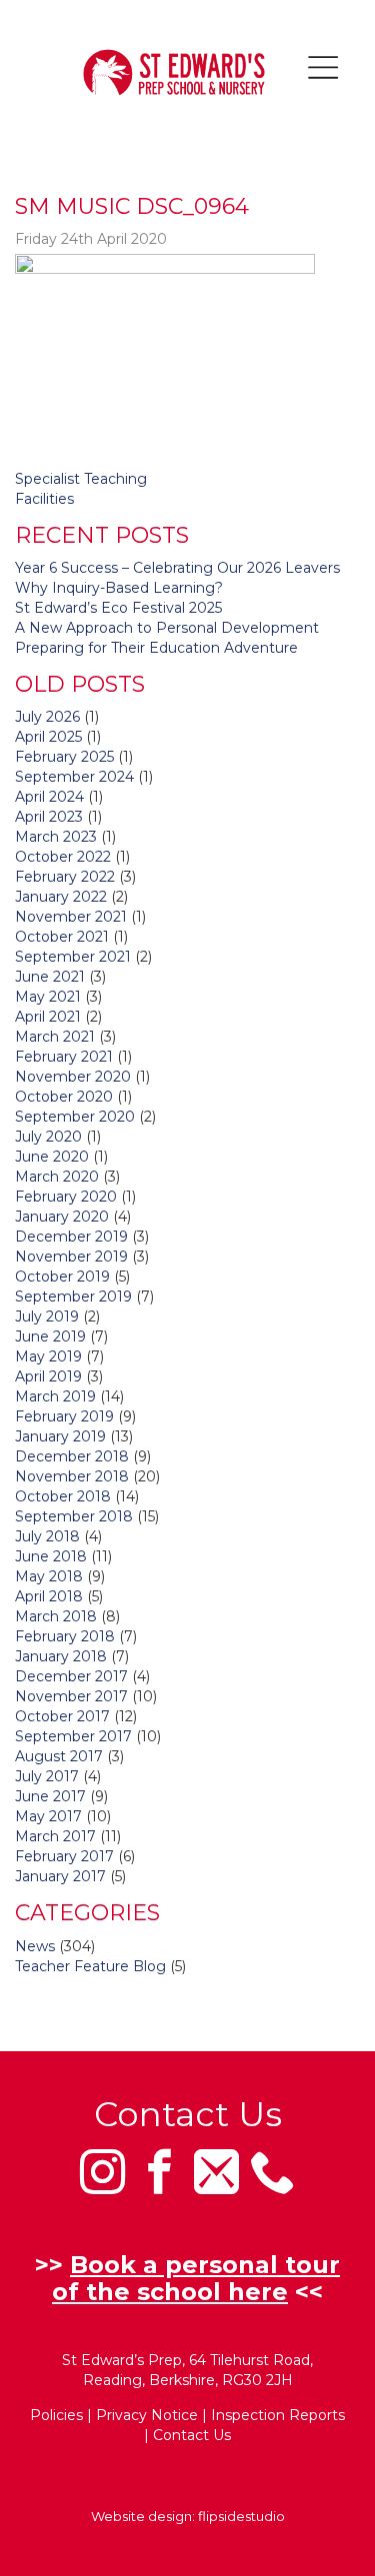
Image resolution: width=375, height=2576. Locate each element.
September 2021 (73, 957)
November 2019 (71, 1257)
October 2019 (62, 1277)
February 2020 (66, 1197)
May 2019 (48, 1356)
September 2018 (74, 1516)
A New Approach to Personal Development (167, 628)
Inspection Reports (278, 2415)
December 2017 (71, 1676)
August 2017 (59, 1756)
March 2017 (55, 1836)
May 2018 (49, 1576)
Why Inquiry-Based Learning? (119, 588)
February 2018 (65, 1636)
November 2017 (71, 1696)
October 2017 (62, 1716)
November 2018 (72, 1476)
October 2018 (63, 1496)
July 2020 (48, 1137)
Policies (56, 2415)
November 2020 (73, 1077)
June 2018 (51, 1556)
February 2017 (64, 1856)
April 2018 (49, 1596)
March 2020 (57, 1177)
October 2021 (62, 937)
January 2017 (60, 1876)
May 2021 (48, 997)
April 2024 (49, 797)
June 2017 (50, 1796)
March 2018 (56, 1616)
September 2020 (75, 1117)
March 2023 (56, 837)
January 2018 (61, 1656)
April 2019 (48, 1376)
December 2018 (72, 1456)
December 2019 (71, 1237)
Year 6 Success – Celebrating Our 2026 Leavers (177, 568)
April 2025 (48, 737)
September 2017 (73, 1736)
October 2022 (63, 857)
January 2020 (62, 1217)
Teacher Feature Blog (90, 1966)
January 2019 (60, 1436)
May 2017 (48, 1816)
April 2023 (49, 817)
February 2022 (65, 877)
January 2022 (61, 897)
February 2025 (64, 757)
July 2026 (47, 717)
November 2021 (71, 917)
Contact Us (192, 2435)
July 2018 (47, 1536)
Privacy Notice (147, 2415)
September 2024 (74, 777)
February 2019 (64, 1416)
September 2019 (73, 1296)
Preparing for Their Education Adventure (156, 648)
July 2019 (47, 1316)
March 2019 (55, 1396)
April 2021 (48, 1017)
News (35, 1946)
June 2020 (52, 1157)
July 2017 (47, 1776)
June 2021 (50, 977)
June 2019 (50, 1336)
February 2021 (64, 1057)
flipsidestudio (241, 2516)
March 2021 (55, 1037)
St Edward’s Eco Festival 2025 (118, 608)
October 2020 (64, 1097)
